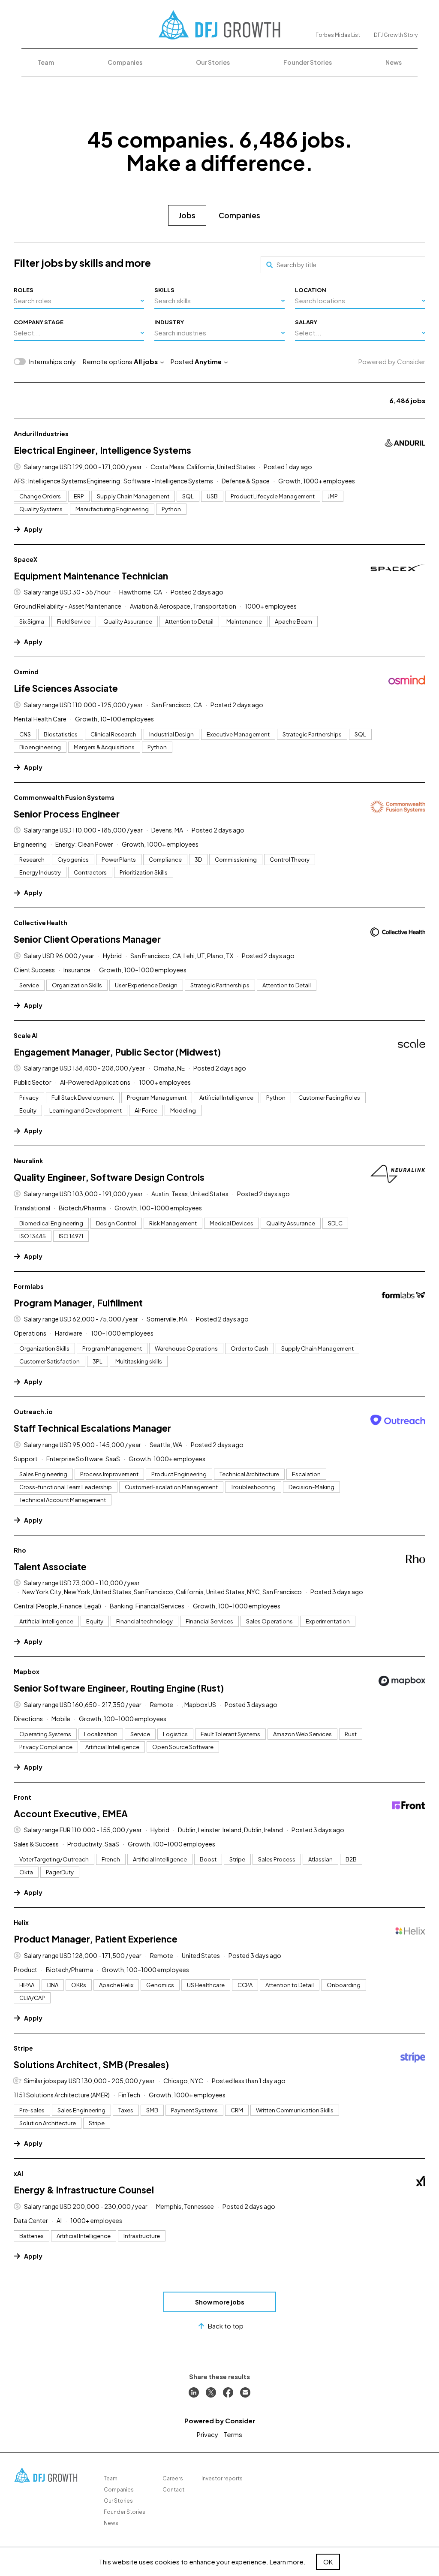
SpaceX (26, 559)
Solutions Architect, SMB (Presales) (91, 2065)
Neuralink (28, 1161)
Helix (21, 1922)
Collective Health (41, 923)
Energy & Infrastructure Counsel (84, 2190)
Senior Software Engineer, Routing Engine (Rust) (119, 1688)
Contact (173, 2490)
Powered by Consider (392, 361)
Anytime (208, 361)
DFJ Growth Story (396, 35)
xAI (18, 2173)
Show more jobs (220, 2302)
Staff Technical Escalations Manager (92, 1428)
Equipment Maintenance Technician (91, 576)
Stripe (23, 2048)
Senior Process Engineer (67, 814)
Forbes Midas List (338, 35)
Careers (173, 2478)
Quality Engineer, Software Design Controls (109, 1177)
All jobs (146, 361)
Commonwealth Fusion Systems (64, 797)
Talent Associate (50, 1567)
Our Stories (213, 62)
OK (328, 2562)
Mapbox (27, 1671)
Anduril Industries (41, 434)
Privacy (207, 2434)
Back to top (226, 2326)
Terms (233, 2434)
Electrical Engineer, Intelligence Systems (102, 450)
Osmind (26, 672)
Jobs (187, 215)
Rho (20, 1550)
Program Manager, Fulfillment (78, 1303)
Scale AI (26, 1035)
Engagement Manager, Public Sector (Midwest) (117, 1052)
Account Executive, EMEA (71, 1814)
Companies (125, 62)
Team (46, 62)
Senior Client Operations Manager (87, 939)
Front (23, 1797)
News (394, 62)
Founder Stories (308, 62)
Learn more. (288, 2562)
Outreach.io (33, 1412)
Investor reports (222, 2478)
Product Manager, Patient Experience (96, 1939)
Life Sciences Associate (66, 688)
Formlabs (29, 1286)
